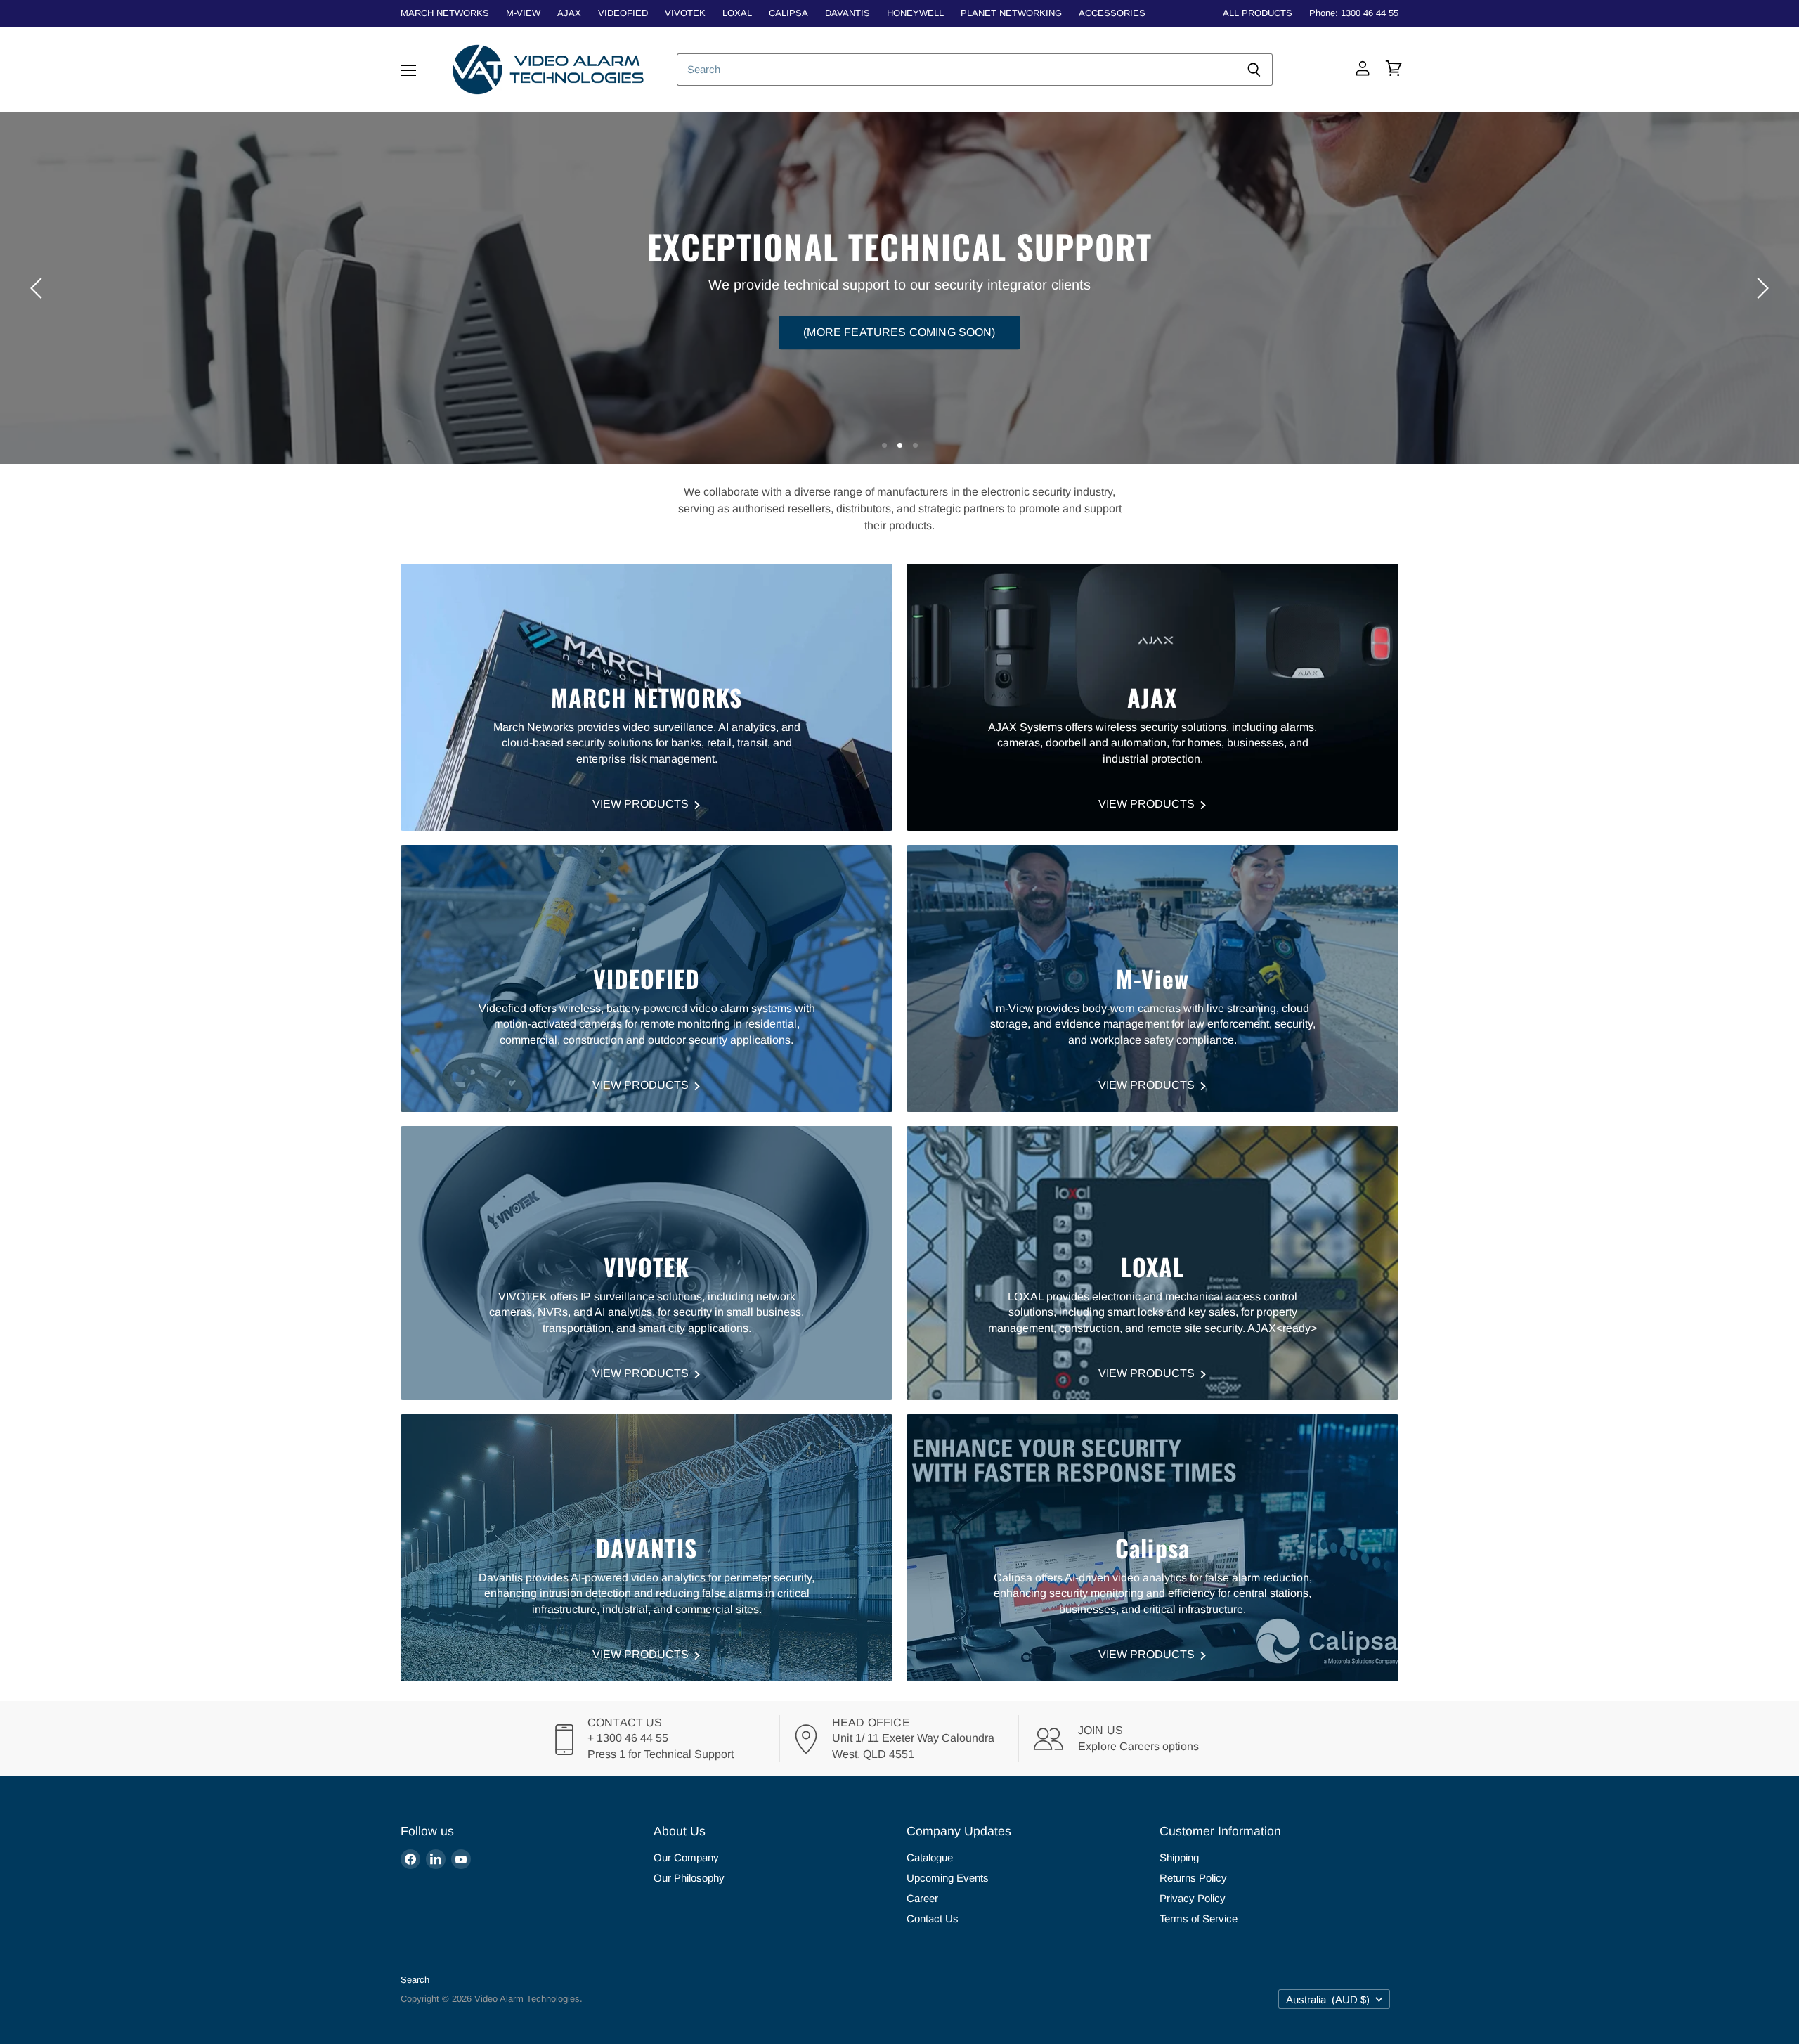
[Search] (1254, 70)
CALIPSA (788, 13)
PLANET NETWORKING (1011, 13)
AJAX (569, 13)
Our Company (686, 1857)
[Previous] (39, 288)
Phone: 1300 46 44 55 (1354, 13)
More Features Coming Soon (900, 312)
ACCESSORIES (1112, 13)
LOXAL (737, 13)
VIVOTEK (685, 13)
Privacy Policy (1193, 1898)
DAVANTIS (847, 13)
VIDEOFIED (623, 13)
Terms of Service (1199, 1919)
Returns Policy (1193, 1878)
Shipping (1179, 1857)
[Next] (1760, 288)
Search (415, 1980)
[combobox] (956, 70)
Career (922, 1898)
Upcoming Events (948, 1878)
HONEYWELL (915, 13)
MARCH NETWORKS (445, 13)
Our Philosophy (689, 1878)
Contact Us (933, 1919)
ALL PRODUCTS (1258, 13)
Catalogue (930, 1857)
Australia (1328, 1999)
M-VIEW (523, 13)
